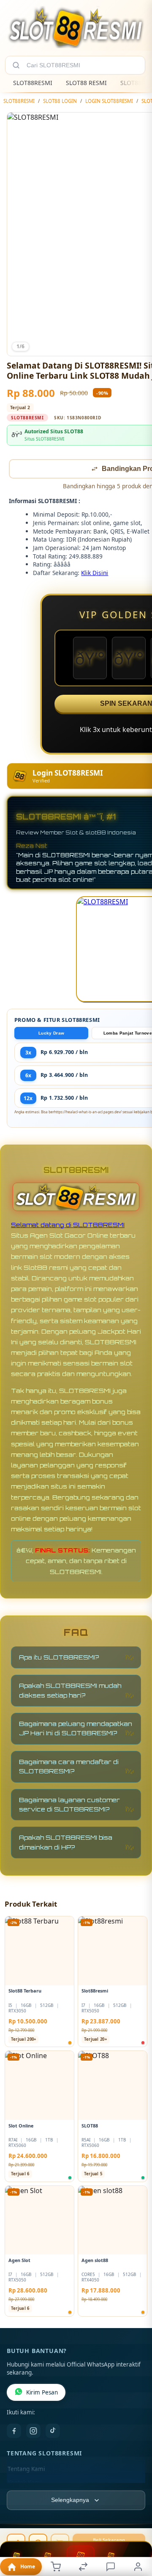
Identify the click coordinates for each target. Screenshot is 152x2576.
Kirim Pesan (42, 2393)
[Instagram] (33, 2432)
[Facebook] (14, 2432)
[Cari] (16, 65)
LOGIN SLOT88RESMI (109, 101)
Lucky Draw (51, 1034)
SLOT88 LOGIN (60, 101)
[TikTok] (53, 2432)
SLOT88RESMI (33, 83)
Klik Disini (95, 574)
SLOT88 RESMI (86, 83)
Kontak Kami (24, 2483)
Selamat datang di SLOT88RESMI (68, 1226)
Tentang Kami (26, 2470)
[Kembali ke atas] (136, 2519)
